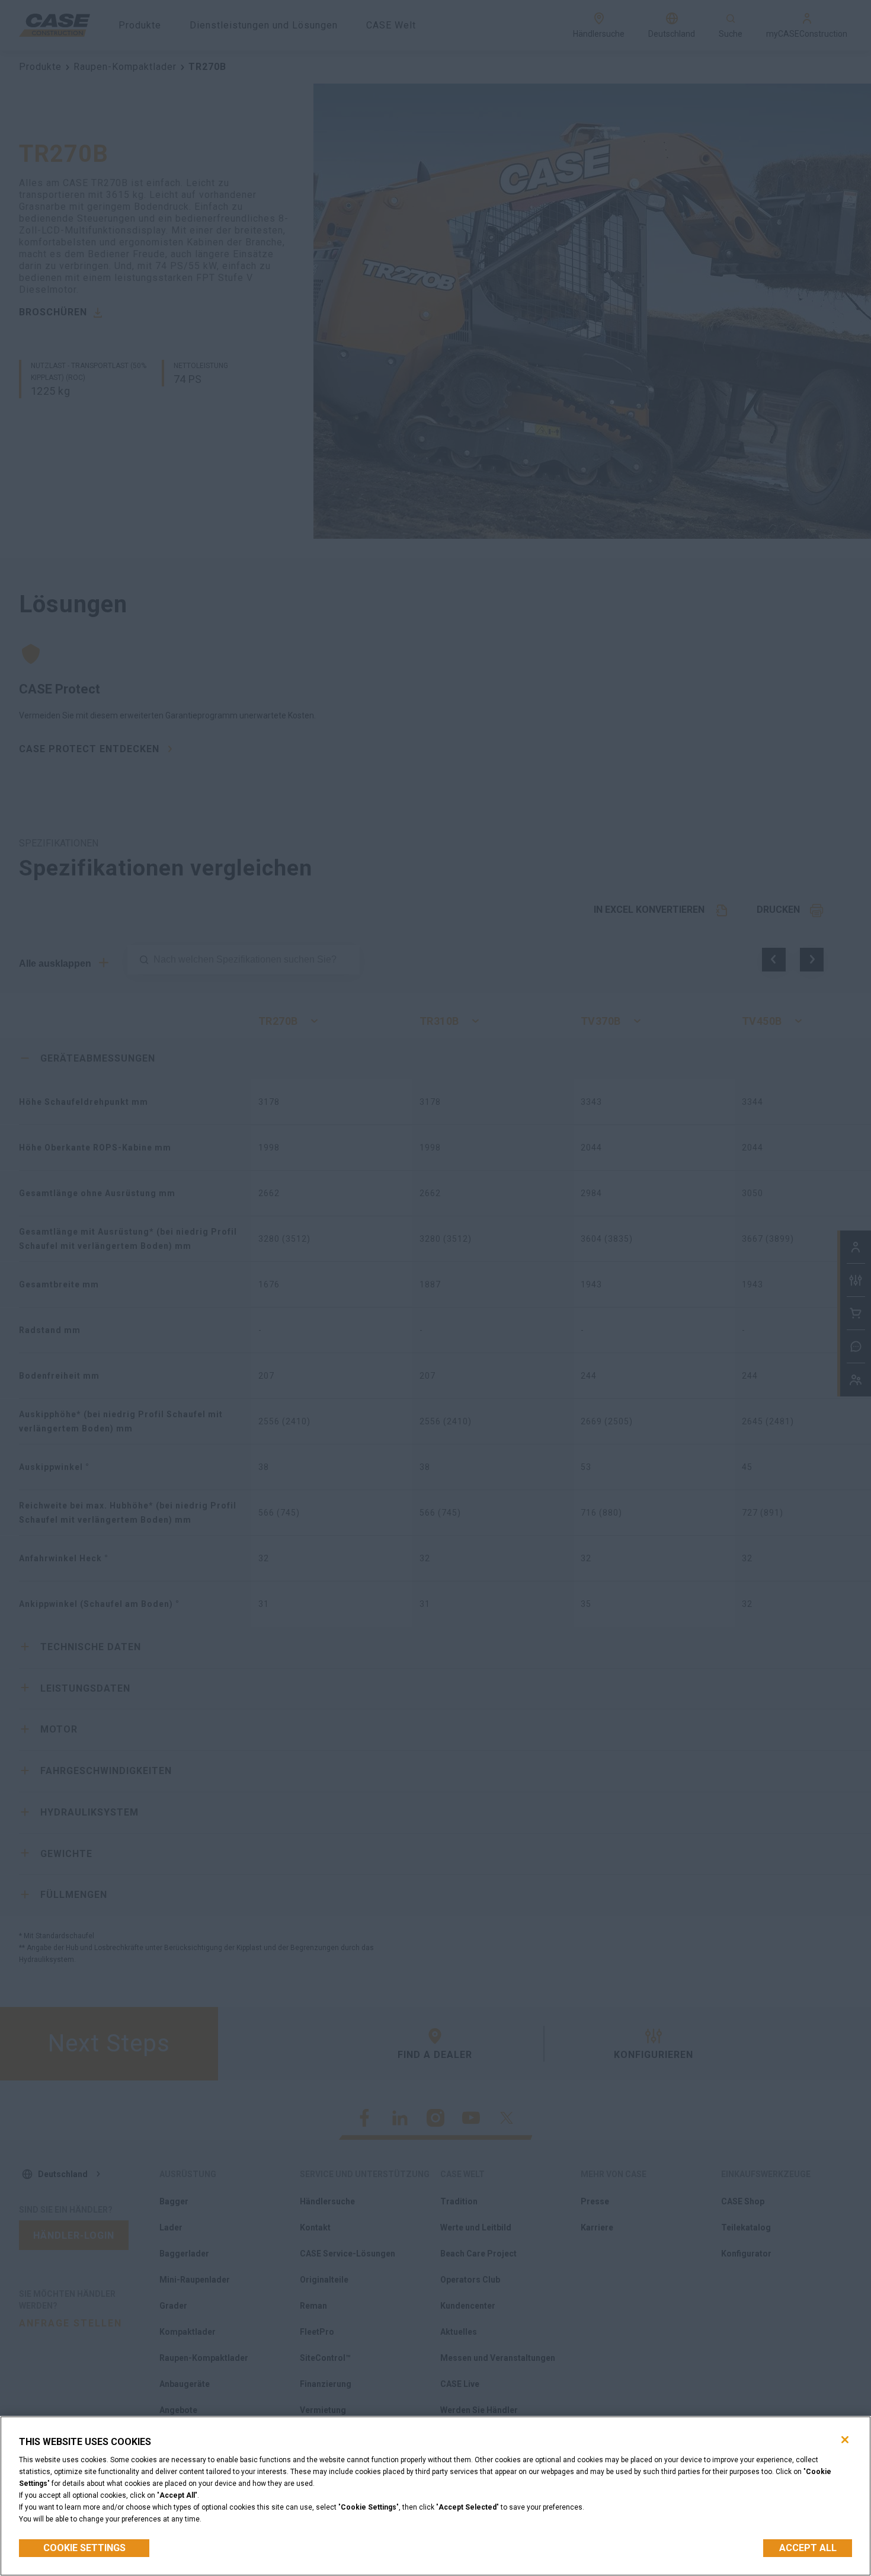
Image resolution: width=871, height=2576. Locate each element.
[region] (435, 2496)
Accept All (808, 2548)
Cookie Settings (84, 2548)
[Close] (845, 2440)
